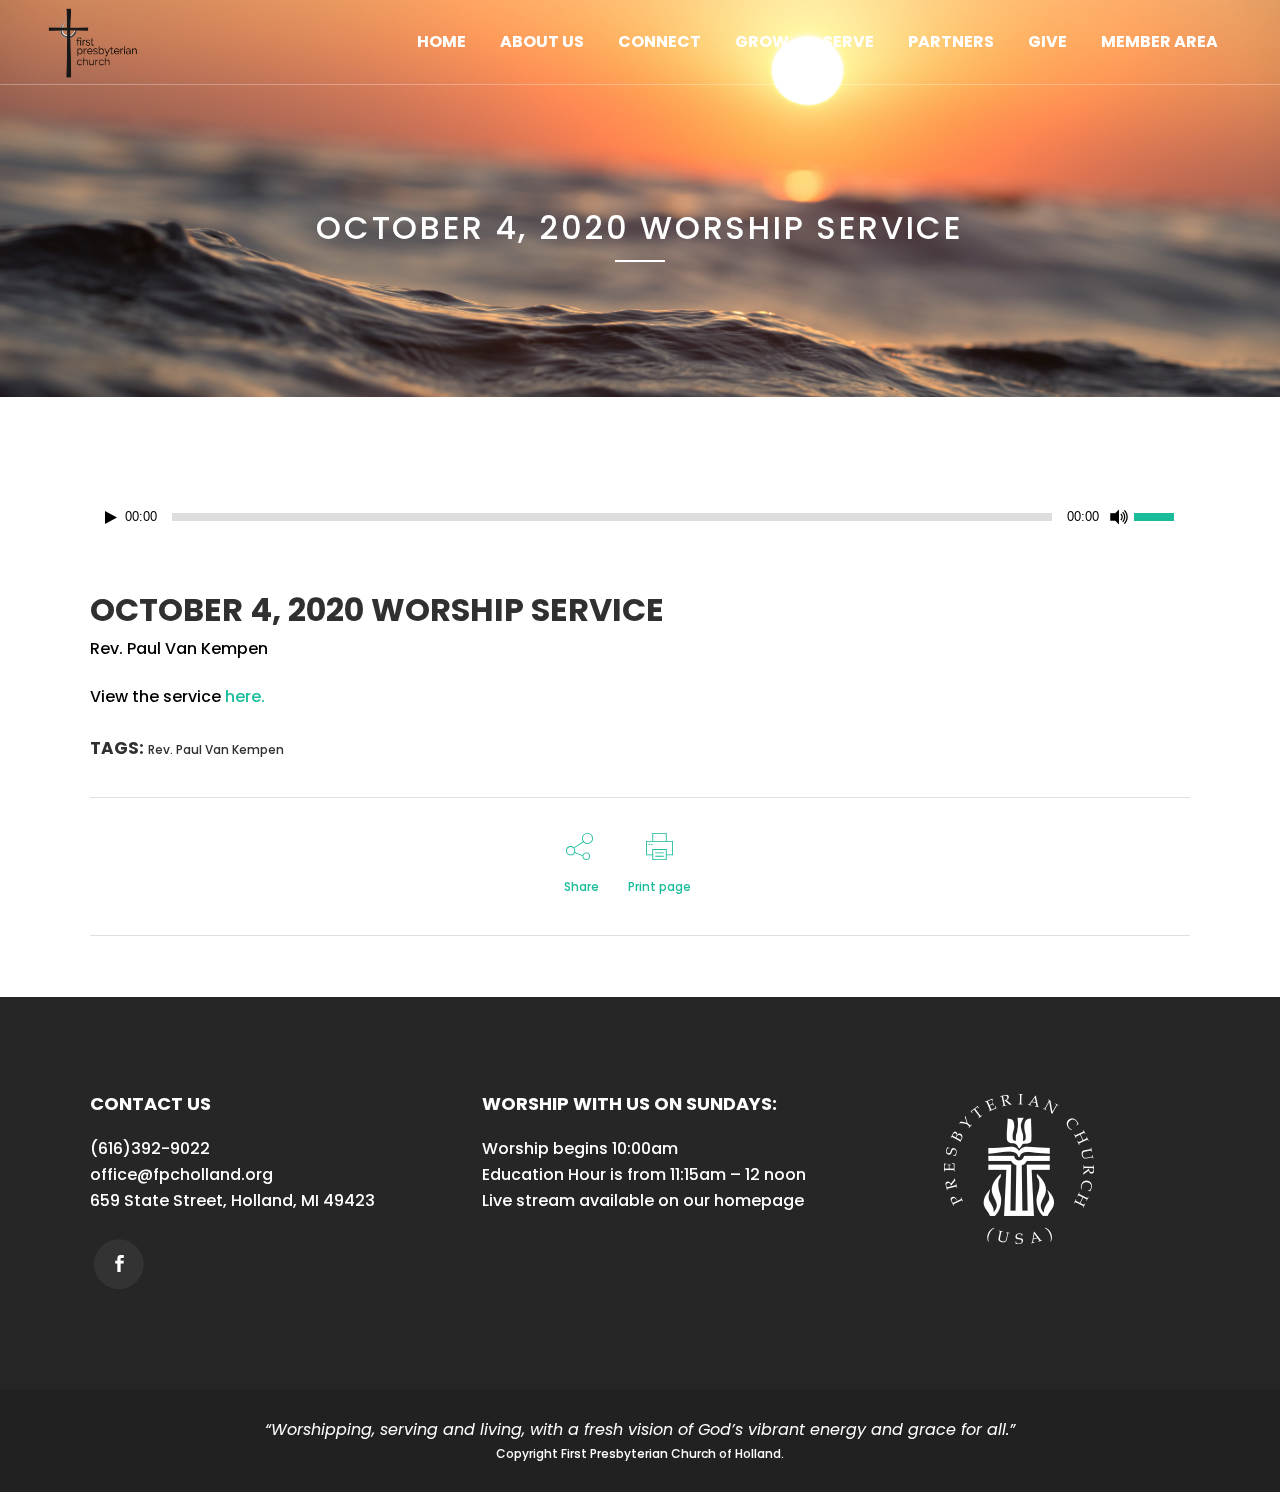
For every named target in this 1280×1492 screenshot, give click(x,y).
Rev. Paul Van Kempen (216, 749)
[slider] (1162, 515)
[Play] (111, 517)
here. (245, 696)
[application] (640, 517)
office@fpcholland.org (181, 1174)
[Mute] (1119, 517)
